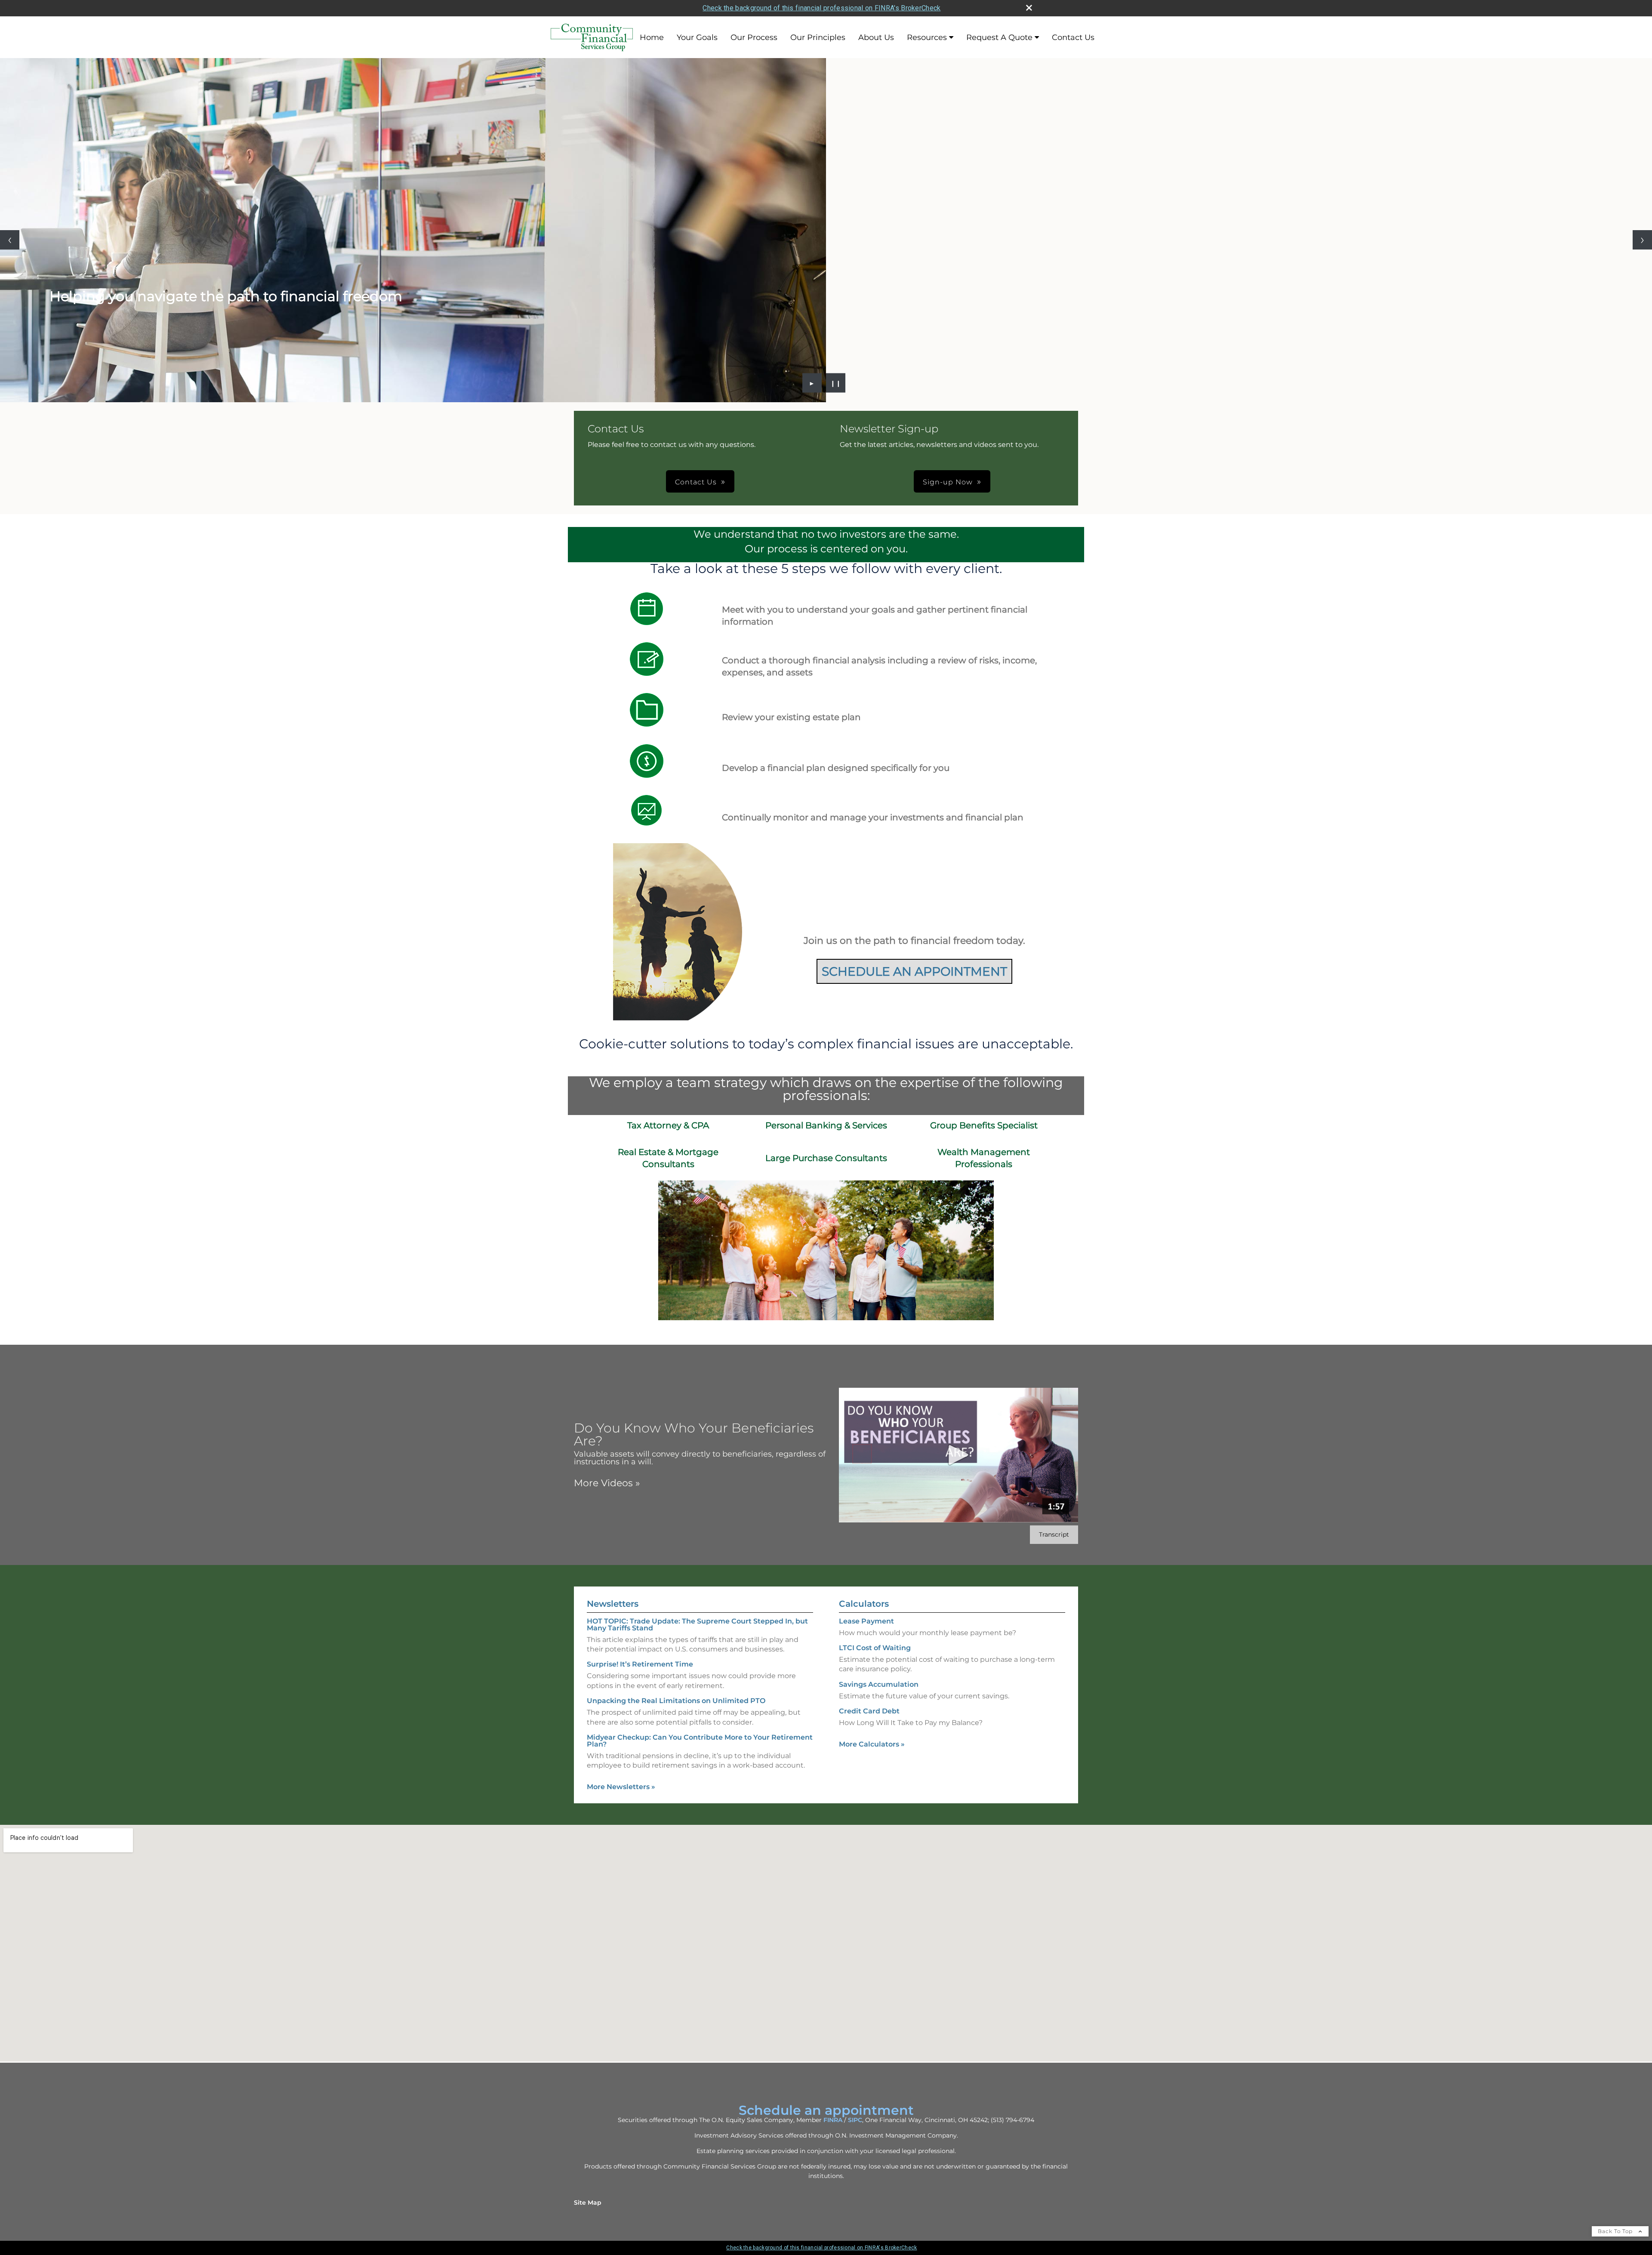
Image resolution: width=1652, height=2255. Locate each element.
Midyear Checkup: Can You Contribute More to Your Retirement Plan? (700, 1741)
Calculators (864, 1604)
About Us (876, 37)
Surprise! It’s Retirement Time (640, 1664)
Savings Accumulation (879, 1684)
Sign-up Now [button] (948, 482)
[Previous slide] (10, 240)
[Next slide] (1642, 240)
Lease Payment (866, 1621)
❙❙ (836, 383)
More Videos (607, 1483)
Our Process (754, 37)
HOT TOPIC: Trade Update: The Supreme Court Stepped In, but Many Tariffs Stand (697, 1625)
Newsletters (613, 1604)
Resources (927, 37)
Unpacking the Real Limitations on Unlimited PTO (676, 1701)
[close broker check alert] (1029, 8)
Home (652, 37)
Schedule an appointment (826, 2110)
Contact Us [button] (696, 482)
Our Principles (818, 37)
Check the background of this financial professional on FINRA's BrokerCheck (821, 8)
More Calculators (872, 1744)
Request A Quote (999, 37)
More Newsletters (621, 1787)
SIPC (855, 2120)
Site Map (588, 2203)
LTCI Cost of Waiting (875, 1648)
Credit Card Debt (869, 1711)
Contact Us (1073, 37)
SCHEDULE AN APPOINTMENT (914, 971)
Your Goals (697, 37)
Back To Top (1616, 2231)
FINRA (833, 2120)
